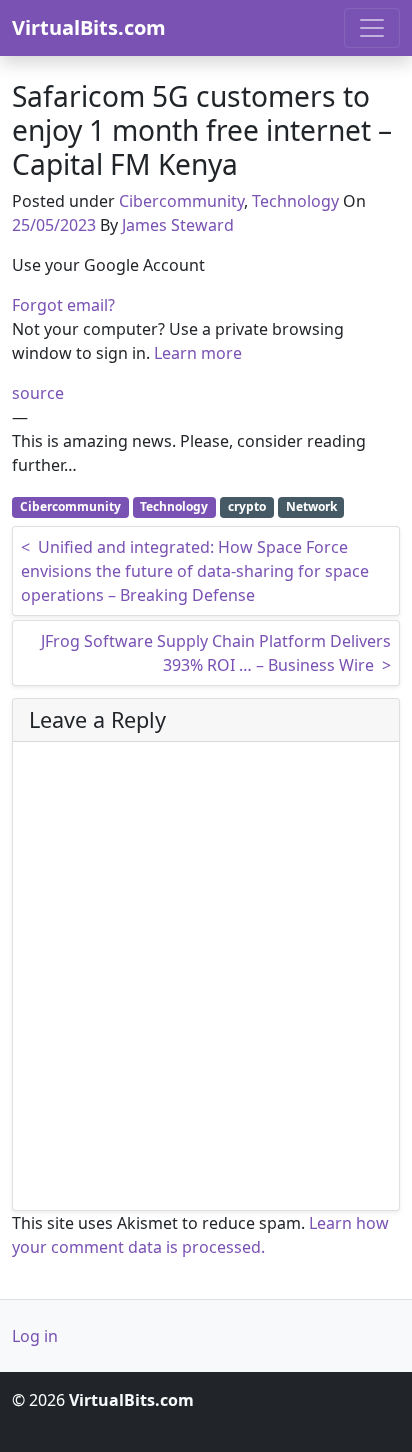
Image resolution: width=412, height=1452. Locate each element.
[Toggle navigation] (372, 28)
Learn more (198, 353)
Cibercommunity (181, 201)
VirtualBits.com (89, 27)
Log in (35, 1336)
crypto (247, 506)
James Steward (178, 225)
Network (311, 506)
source (38, 393)
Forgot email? (63, 305)
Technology (295, 201)
